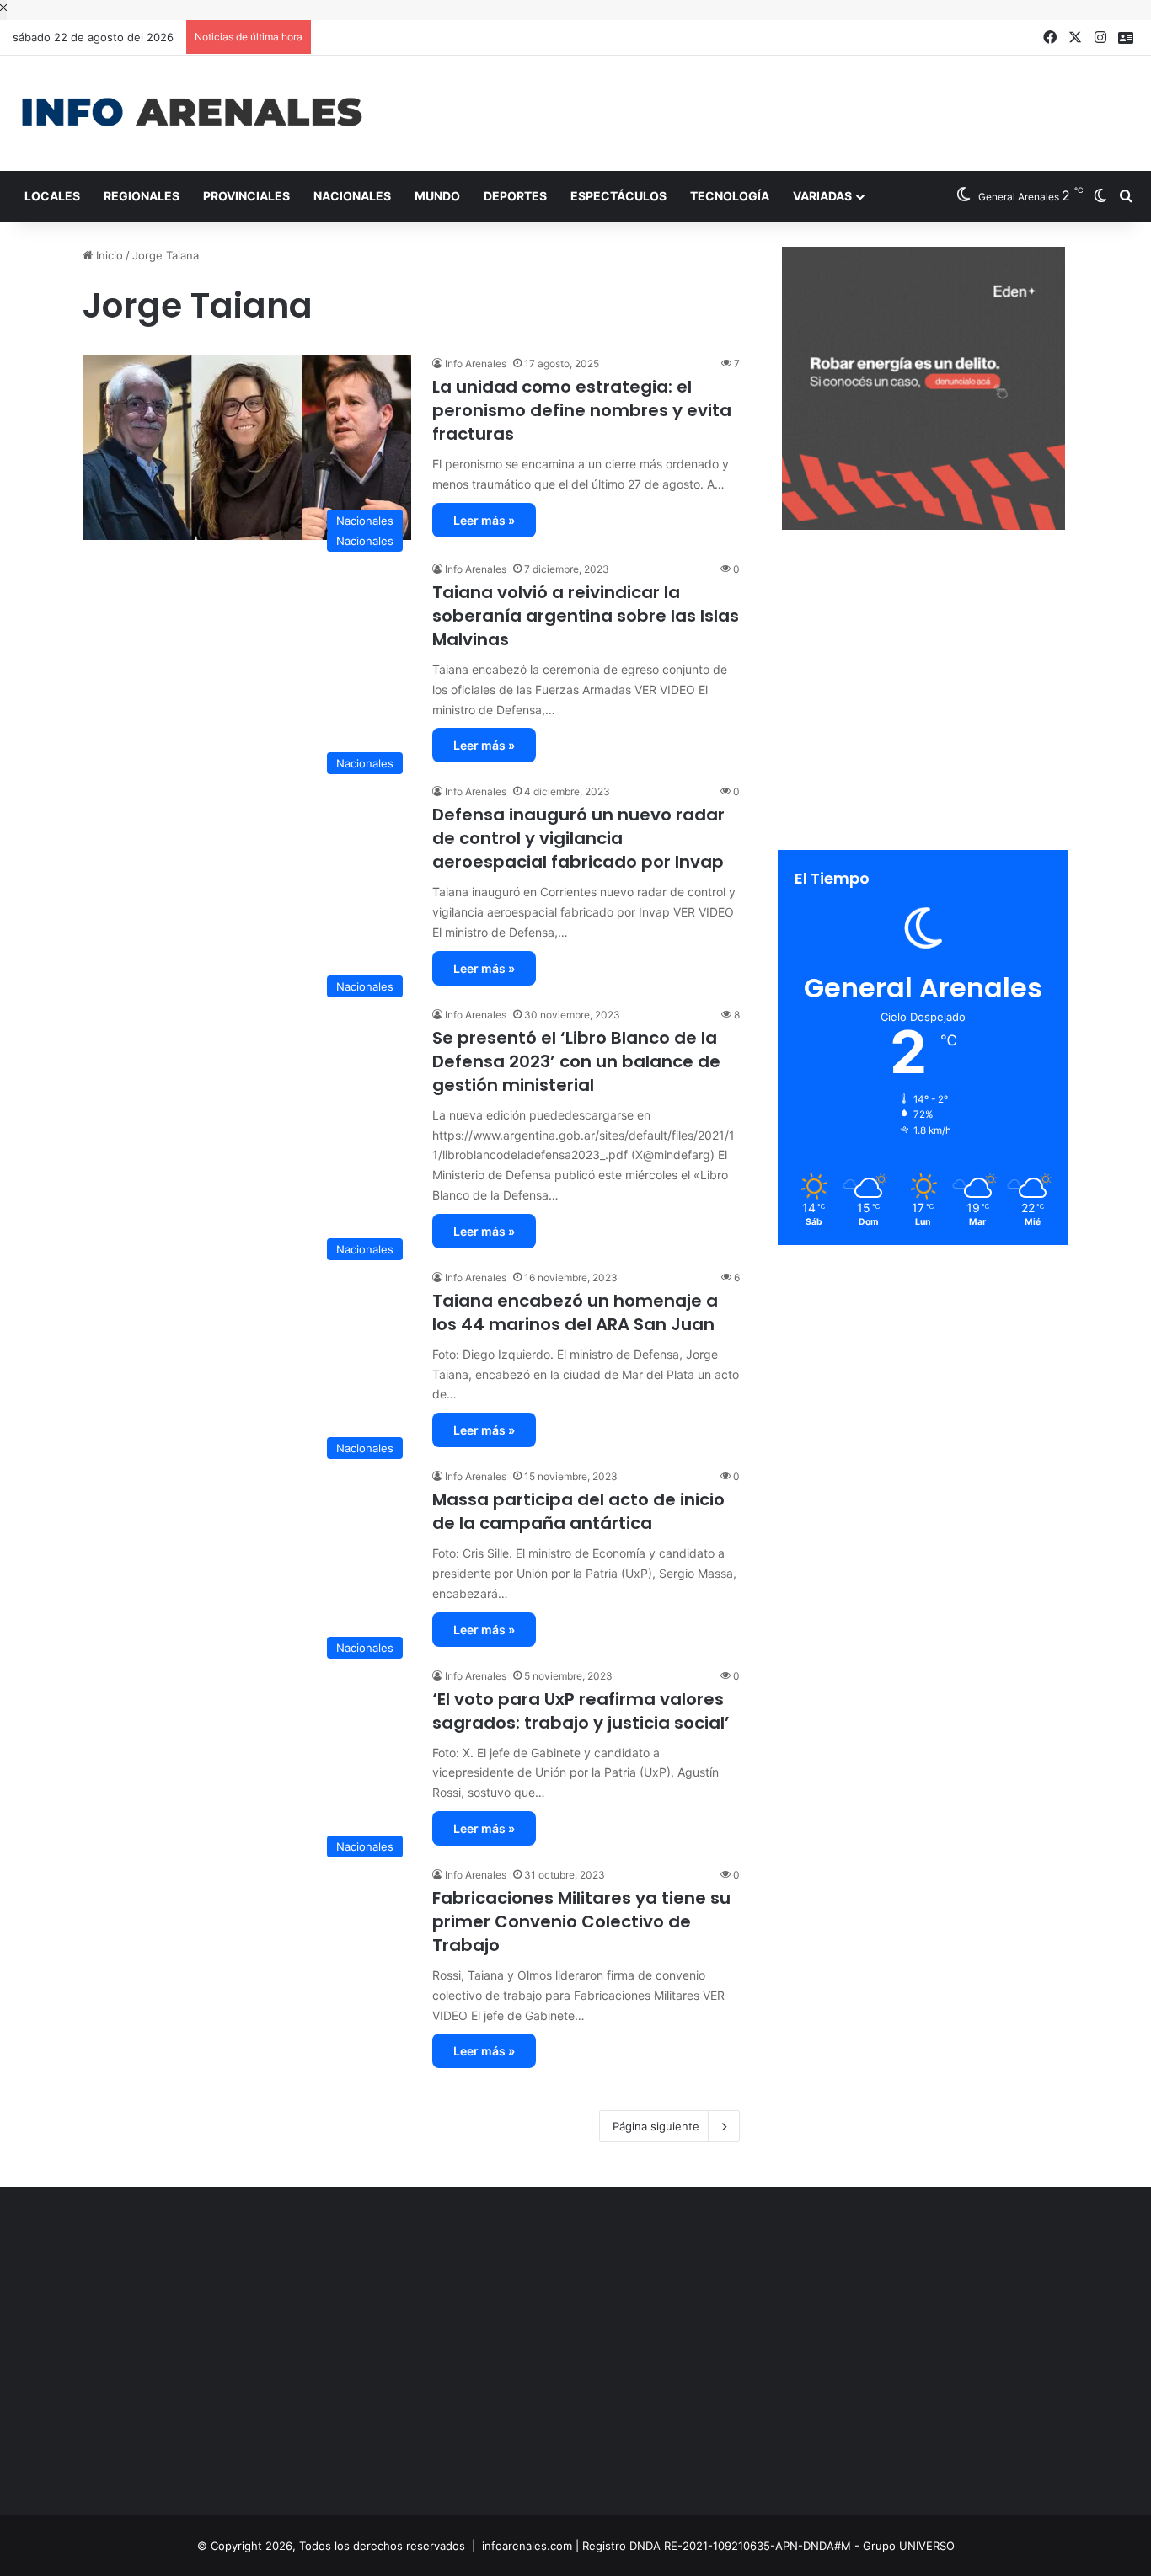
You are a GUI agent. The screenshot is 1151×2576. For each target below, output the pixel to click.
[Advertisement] (768, 110)
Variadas (822, 196)
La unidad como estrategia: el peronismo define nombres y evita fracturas (582, 410)
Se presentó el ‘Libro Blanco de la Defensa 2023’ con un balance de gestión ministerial (576, 1061)
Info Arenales (476, 363)
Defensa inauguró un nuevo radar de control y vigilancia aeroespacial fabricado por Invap (578, 838)
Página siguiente (656, 2126)
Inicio (108, 255)
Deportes (515, 196)
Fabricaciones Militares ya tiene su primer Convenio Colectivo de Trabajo (581, 1921)
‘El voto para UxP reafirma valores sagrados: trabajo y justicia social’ (581, 1711)
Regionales (142, 196)
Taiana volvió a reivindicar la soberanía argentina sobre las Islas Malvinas (586, 616)
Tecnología (730, 196)
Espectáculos (618, 196)
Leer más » (484, 520)
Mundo (437, 196)
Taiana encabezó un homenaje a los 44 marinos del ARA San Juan (575, 1312)
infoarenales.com (527, 2546)
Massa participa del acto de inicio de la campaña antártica (578, 1511)
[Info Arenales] (192, 113)
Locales (52, 196)
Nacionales (352, 196)
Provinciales (246, 196)
